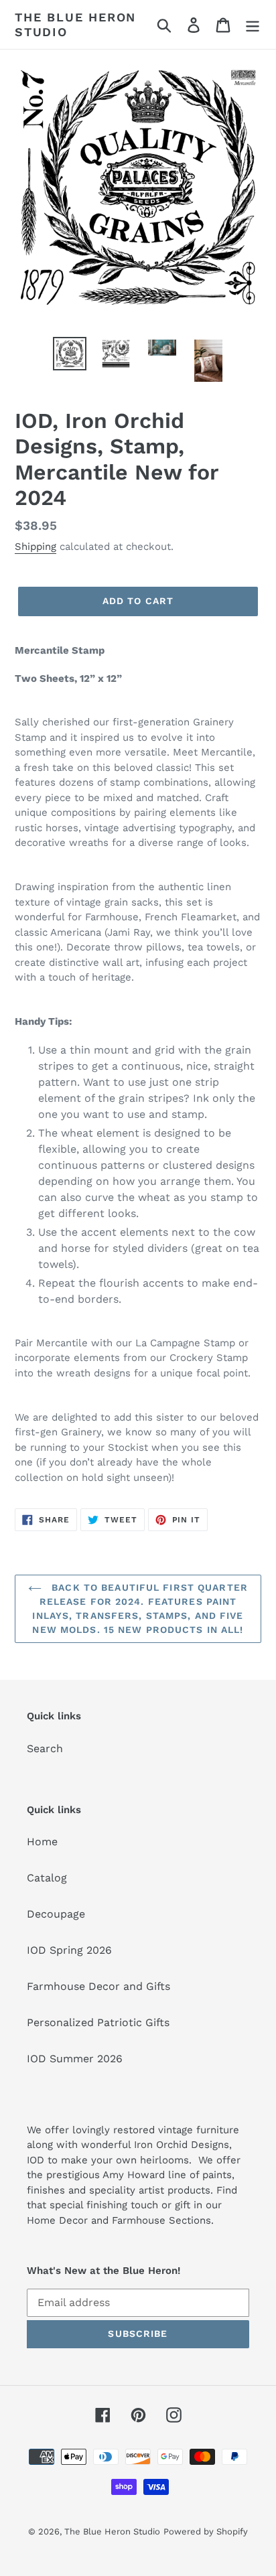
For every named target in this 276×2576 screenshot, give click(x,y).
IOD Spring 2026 (69, 1950)
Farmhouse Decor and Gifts (98, 1986)
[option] (70, 354)
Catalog (47, 1878)
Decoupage (56, 1914)
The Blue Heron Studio (75, 24)
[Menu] (253, 24)
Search (45, 1748)
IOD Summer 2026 (75, 2059)
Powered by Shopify (206, 2531)
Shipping (36, 547)
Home (42, 1842)
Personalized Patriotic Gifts (98, 2022)
